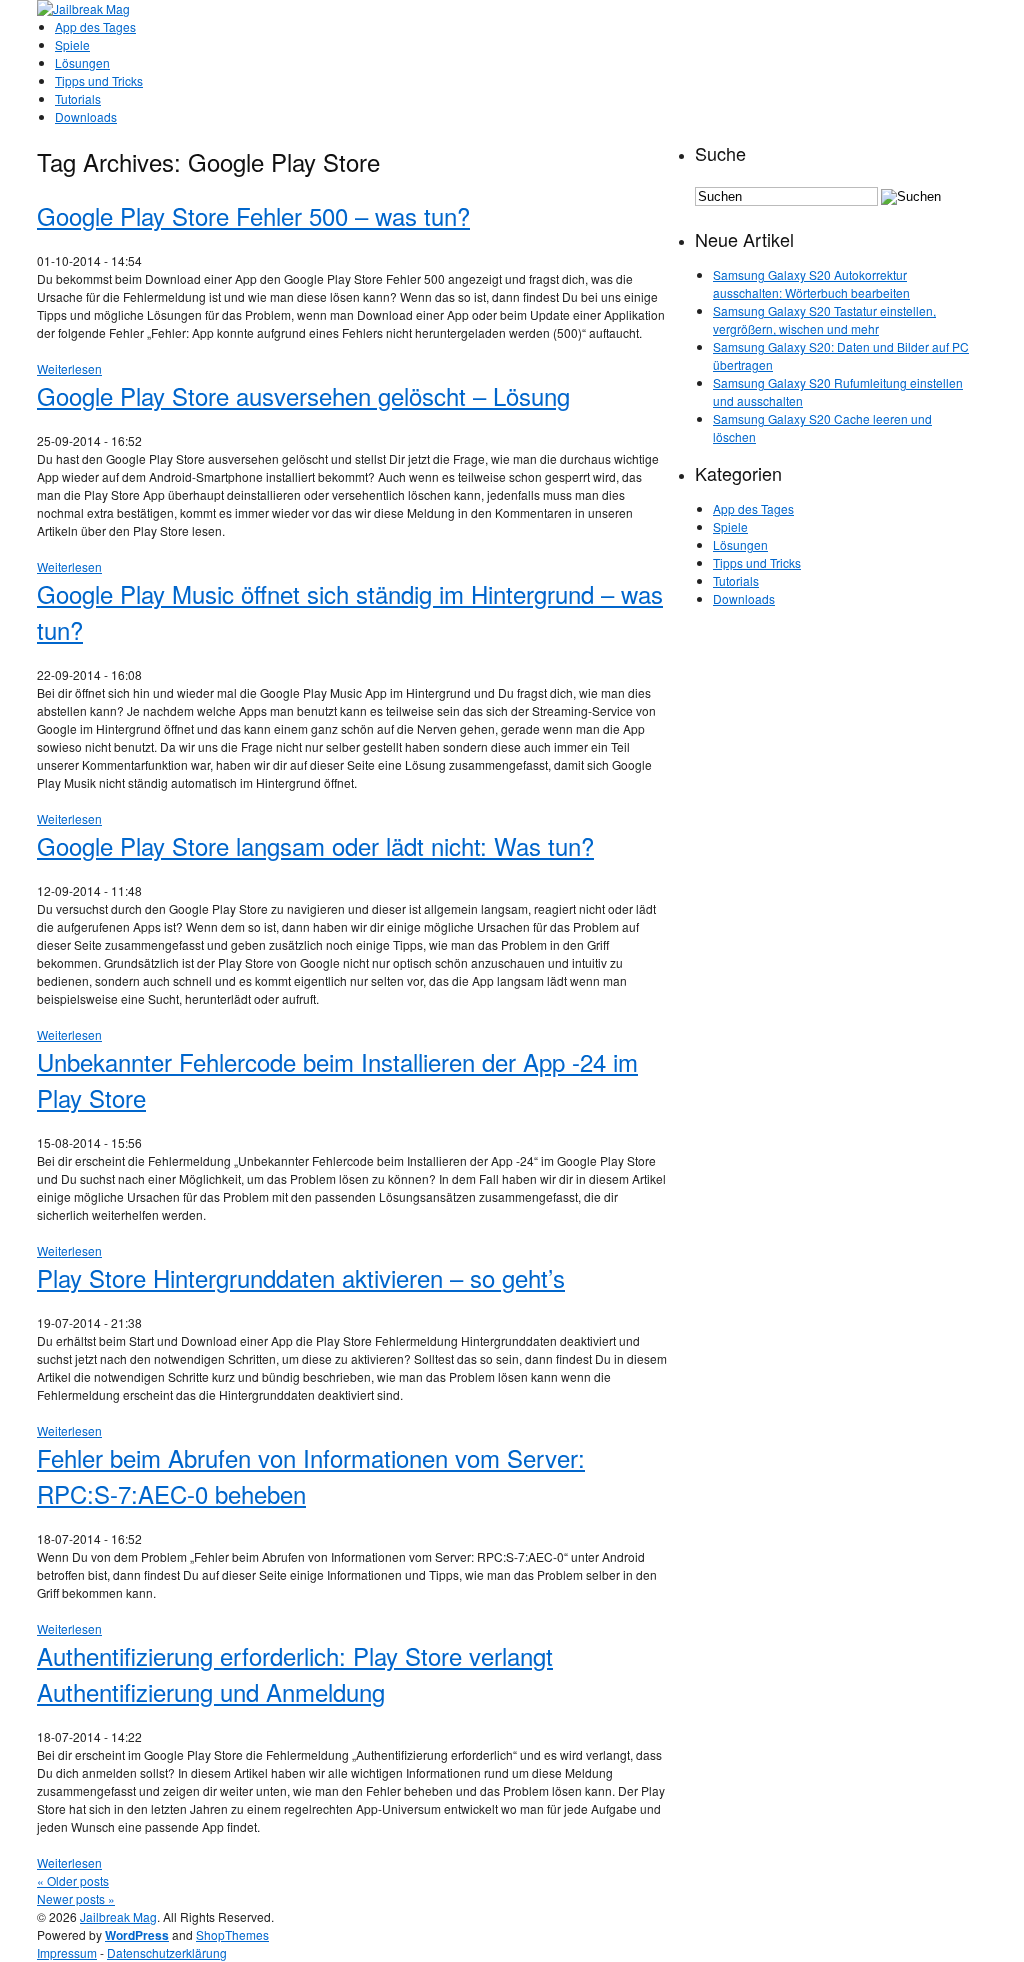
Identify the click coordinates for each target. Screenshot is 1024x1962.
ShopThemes (232, 1934)
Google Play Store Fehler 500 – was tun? (253, 215)
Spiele (72, 44)
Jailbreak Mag (118, 1916)
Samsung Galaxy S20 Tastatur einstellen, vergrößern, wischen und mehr (824, 319)
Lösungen (82, 62)
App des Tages (95, 26)
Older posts (73, 1880)
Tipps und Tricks (99, 80)
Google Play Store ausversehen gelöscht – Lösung (303, 395)
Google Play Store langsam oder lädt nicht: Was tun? (315, 845)
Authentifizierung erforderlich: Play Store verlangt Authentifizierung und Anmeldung (295, 1673)
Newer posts (76, 1898)
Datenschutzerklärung (167, 1952)
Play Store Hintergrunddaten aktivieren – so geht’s (301, 1277)
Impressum (67, 1952)
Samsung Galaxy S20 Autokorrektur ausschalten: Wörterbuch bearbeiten (811, 283)
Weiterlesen (69, 368)
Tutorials (78, 98)
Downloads (86, 116)
